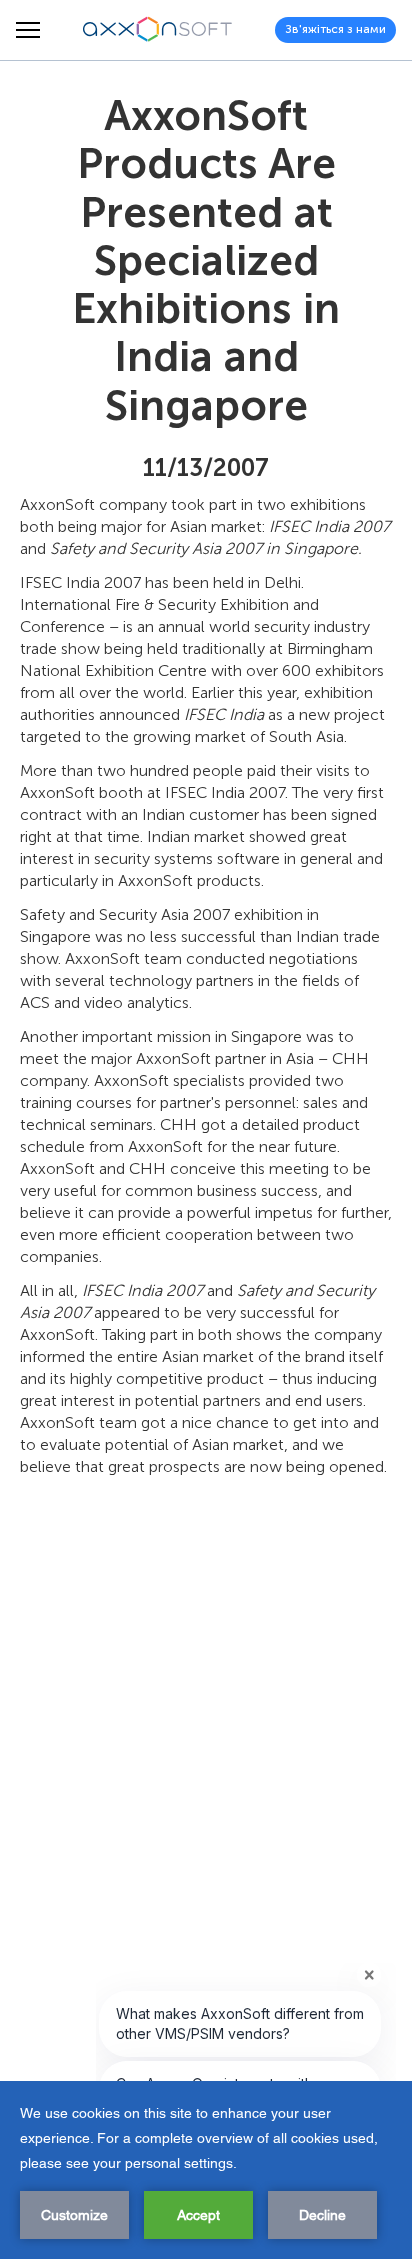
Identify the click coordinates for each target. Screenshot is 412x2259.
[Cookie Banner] (206, 2170)
